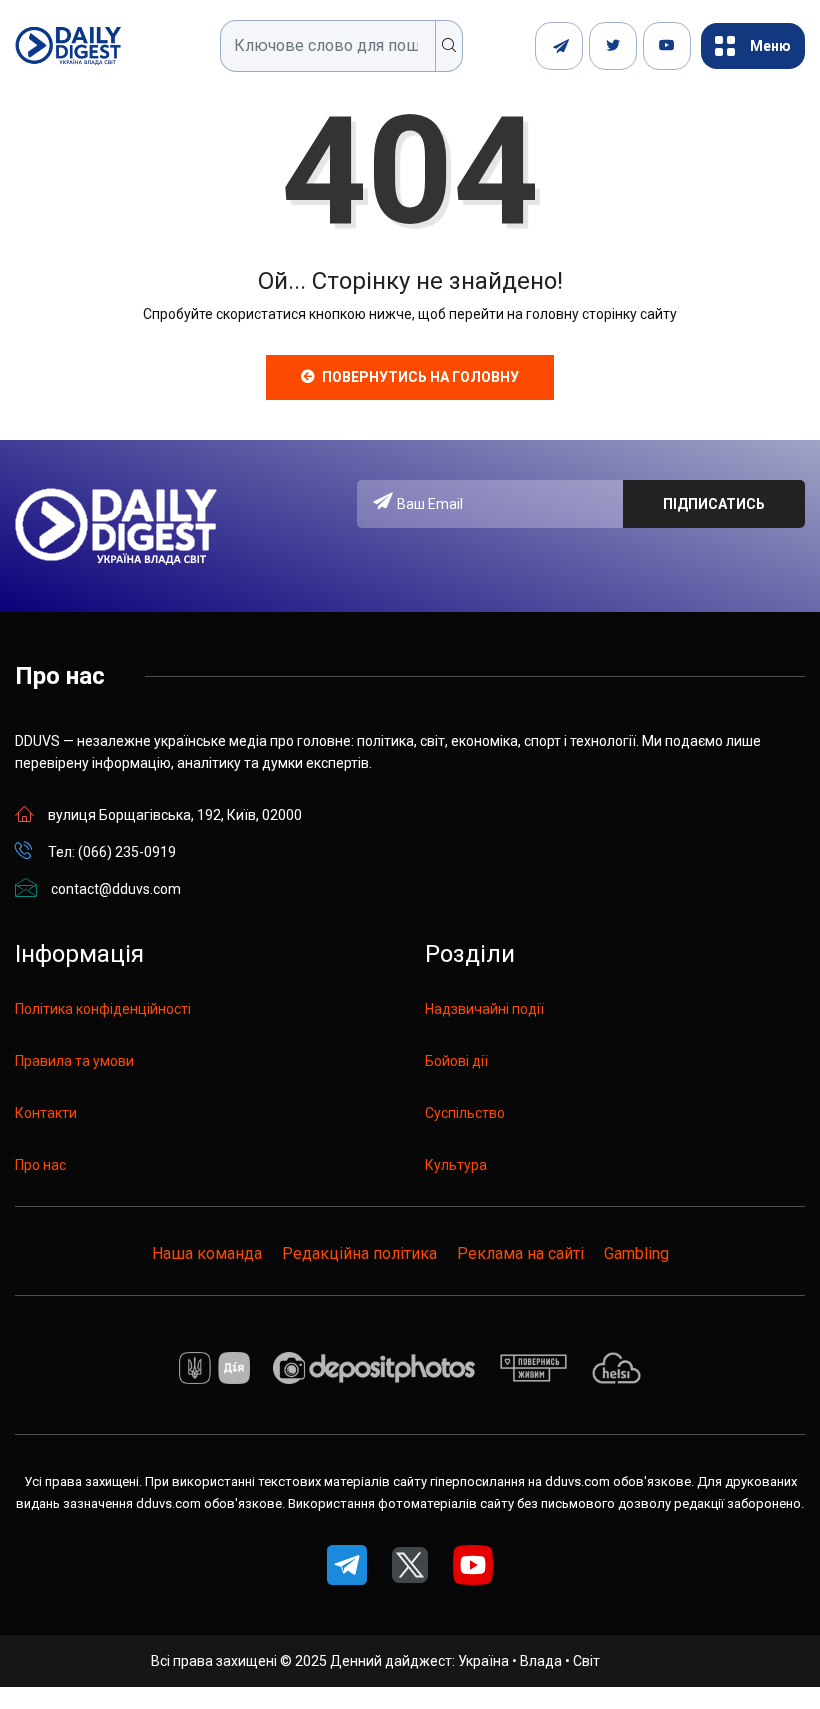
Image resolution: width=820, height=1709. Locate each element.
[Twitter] (613, 46)
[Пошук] (449, 46)
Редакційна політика (359, 1253)
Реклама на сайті (520, 1253)
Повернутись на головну (420, 377)
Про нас (40, 1165)
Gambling (636, 1253)
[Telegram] (559, 46)
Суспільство (465, 1113)
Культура (456, 1165)
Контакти (46, 1113)
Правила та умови (74, 1061)
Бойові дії (456, 1061)
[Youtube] (667, 46)
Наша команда (207, 1253)
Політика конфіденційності (103, 1009)
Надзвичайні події (484, 1009)
